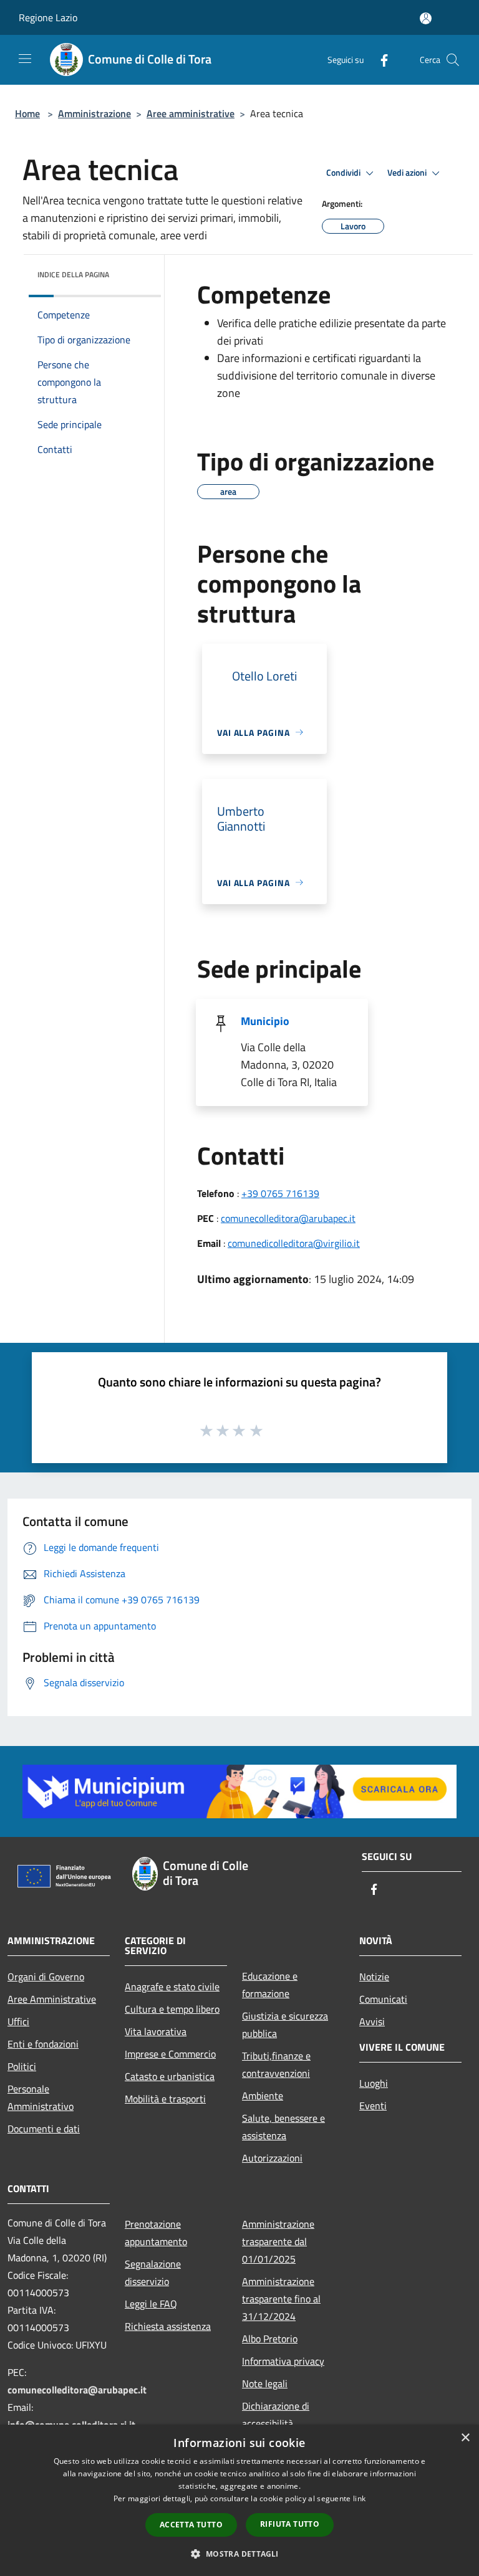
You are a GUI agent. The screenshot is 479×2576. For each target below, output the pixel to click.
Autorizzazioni (272, 2158)
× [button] (465, 2438)
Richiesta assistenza (168, 2326)
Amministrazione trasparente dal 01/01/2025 (278, 2241)
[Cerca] (453, 60)
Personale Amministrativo (41, 2097)
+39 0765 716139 (280, 1193)
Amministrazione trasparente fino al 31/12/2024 (281, 2299)
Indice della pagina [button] (73, 274)
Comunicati (383, 1999)
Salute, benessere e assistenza (283, 2127)
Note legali (265, 2383)
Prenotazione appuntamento (156, 2233)
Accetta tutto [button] (191, 2525)
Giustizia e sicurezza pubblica (285, 2025)
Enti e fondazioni (43, 2044)
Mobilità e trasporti (165, 2099)
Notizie (374, 1977)
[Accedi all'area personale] (426, 18)
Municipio (265, 1021)
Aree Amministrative (52, 1999)
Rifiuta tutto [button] (290, 2524)
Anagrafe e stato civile (172, 1987)
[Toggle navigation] (25, 59)
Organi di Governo (46, 1977)
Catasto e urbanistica (170, 2076)
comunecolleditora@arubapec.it (288, 1218)
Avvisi (372, 2021)
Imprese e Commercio (170, 2054)
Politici (22, 2066)
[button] (239, 2554)
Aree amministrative (191, 113)
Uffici (18, 2021)
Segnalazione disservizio (153, 2273)
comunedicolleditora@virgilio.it (294, 1243)
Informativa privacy (283, 2361)
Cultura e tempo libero (172, 2009)
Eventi (373, 2106)
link (359, 2498)
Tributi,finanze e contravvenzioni (276, 2064)
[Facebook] (379, 60)
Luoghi (374, 2083)
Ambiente (263, 2096)
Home (27, 113)
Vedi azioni (408, 173)
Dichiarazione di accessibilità (276, 2415)
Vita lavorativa (156, 2031)
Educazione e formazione (270, 1985)
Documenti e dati (44, 2129)
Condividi (344, 173)
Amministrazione (94, 113)
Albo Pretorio (270, 2339)
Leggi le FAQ (151, 2304)
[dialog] (239, 2500)
